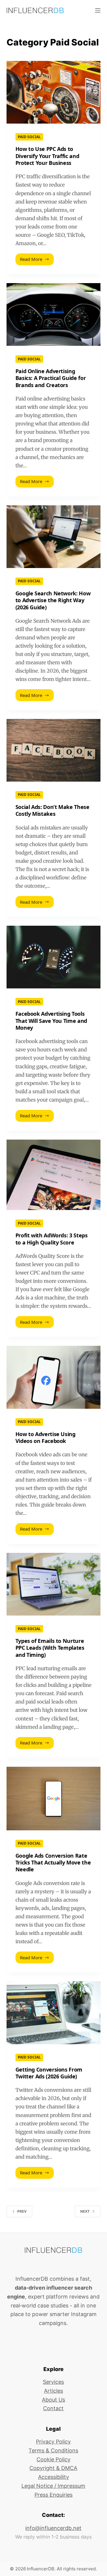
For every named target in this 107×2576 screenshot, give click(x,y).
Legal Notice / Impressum (53, 2486)
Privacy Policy (53, 2442)
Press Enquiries (53, 2495)
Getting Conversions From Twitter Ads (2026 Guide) (49, 2073)
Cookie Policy (53, 2459)
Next (85, 2211)
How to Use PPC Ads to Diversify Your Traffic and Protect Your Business (47, 156)
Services (53, 2382)
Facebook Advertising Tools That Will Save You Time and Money (51, 1021)
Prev (22, 2211)
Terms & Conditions (53, 2450)
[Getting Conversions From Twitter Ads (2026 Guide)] (54, 2013)
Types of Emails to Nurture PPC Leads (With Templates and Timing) (50, 1648)
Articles (53, 2391)
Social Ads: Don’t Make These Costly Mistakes (52, 810)
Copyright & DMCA (53, 2468)
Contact (53, 2408)
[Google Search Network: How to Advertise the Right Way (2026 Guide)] (54, 537)
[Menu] (98, 10)
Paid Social (29, 137)
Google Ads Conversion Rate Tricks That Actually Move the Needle (53, 1863)
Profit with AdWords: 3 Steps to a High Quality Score (52, 1239)
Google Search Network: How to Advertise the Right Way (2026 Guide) (53, 600)
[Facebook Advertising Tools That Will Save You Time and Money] (54, 957)
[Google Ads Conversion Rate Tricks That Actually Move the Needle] (54, 1799)
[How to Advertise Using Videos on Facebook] (54, 1377)
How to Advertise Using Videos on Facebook (45, 1437)
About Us (53, 2400)
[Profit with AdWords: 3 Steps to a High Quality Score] (54, 1175)
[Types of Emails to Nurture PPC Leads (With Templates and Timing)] (54, 1584)
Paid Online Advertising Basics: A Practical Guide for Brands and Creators (51, 378)
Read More (36, 261)
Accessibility (53, 2477)
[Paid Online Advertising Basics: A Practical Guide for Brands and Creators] (54, 314)
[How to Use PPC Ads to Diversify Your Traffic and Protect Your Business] (54, 92)
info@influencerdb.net (53, 2528)
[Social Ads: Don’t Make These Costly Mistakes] (54, 750)
